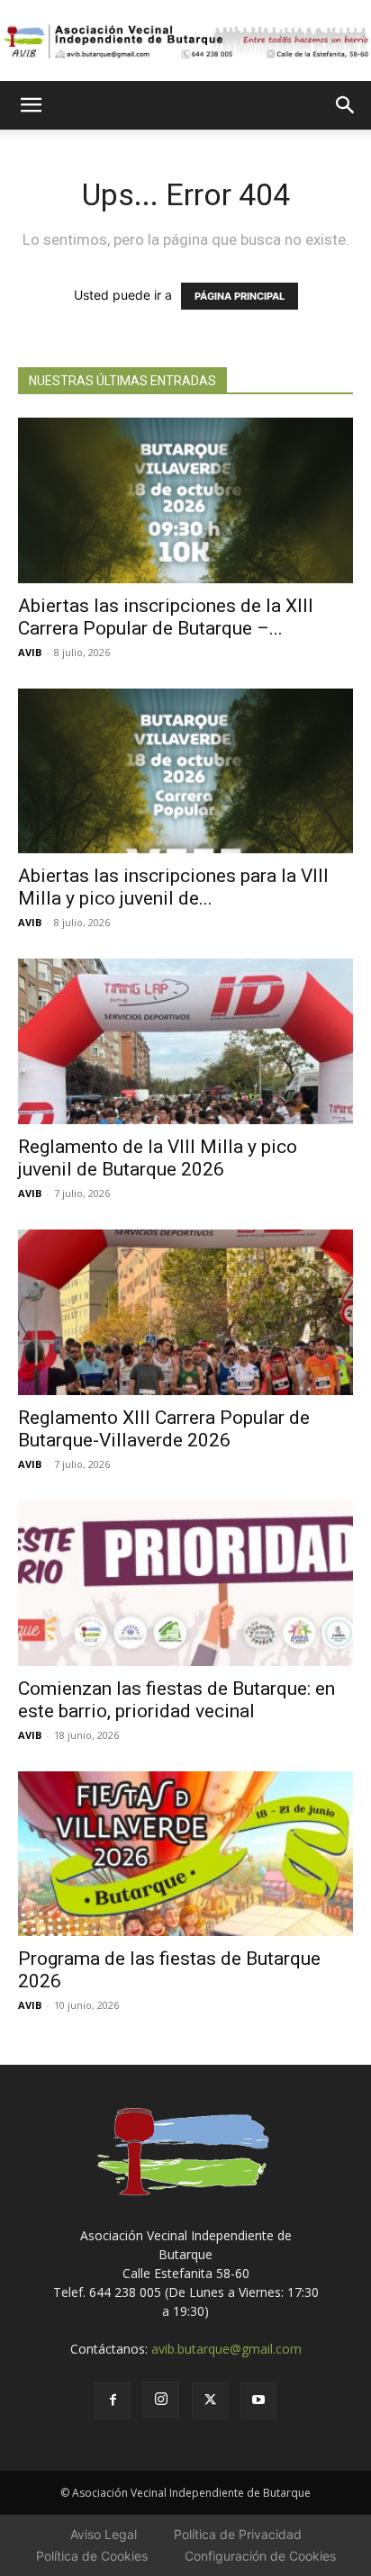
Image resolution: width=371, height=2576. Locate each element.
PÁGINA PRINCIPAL (240, 296)
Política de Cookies (92, 2556)
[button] (31, 105)
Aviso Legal (104, 2534)
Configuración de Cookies (260, 2556)
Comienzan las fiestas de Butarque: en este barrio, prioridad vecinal (176, 1700)
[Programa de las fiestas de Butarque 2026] (185, 1854)
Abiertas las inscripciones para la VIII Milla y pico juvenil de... (173, 887)
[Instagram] (161, 2400)
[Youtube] (258, 2400)
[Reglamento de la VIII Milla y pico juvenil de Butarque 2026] (185, 1041)
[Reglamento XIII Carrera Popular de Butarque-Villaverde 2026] (185, 1312)
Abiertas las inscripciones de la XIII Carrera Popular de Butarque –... (166, 617)
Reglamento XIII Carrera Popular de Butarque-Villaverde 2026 (164, 1429)
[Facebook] (113, 2400)
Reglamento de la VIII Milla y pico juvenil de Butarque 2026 (158, 1158)
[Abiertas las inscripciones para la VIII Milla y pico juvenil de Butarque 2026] (185, 771)
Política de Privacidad (238, 2534)
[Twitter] (210, 2400)
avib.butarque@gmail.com (226, 2349)
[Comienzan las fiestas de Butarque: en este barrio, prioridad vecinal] (185, 1583)
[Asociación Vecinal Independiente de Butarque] (185, 41)
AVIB (30, 652)
